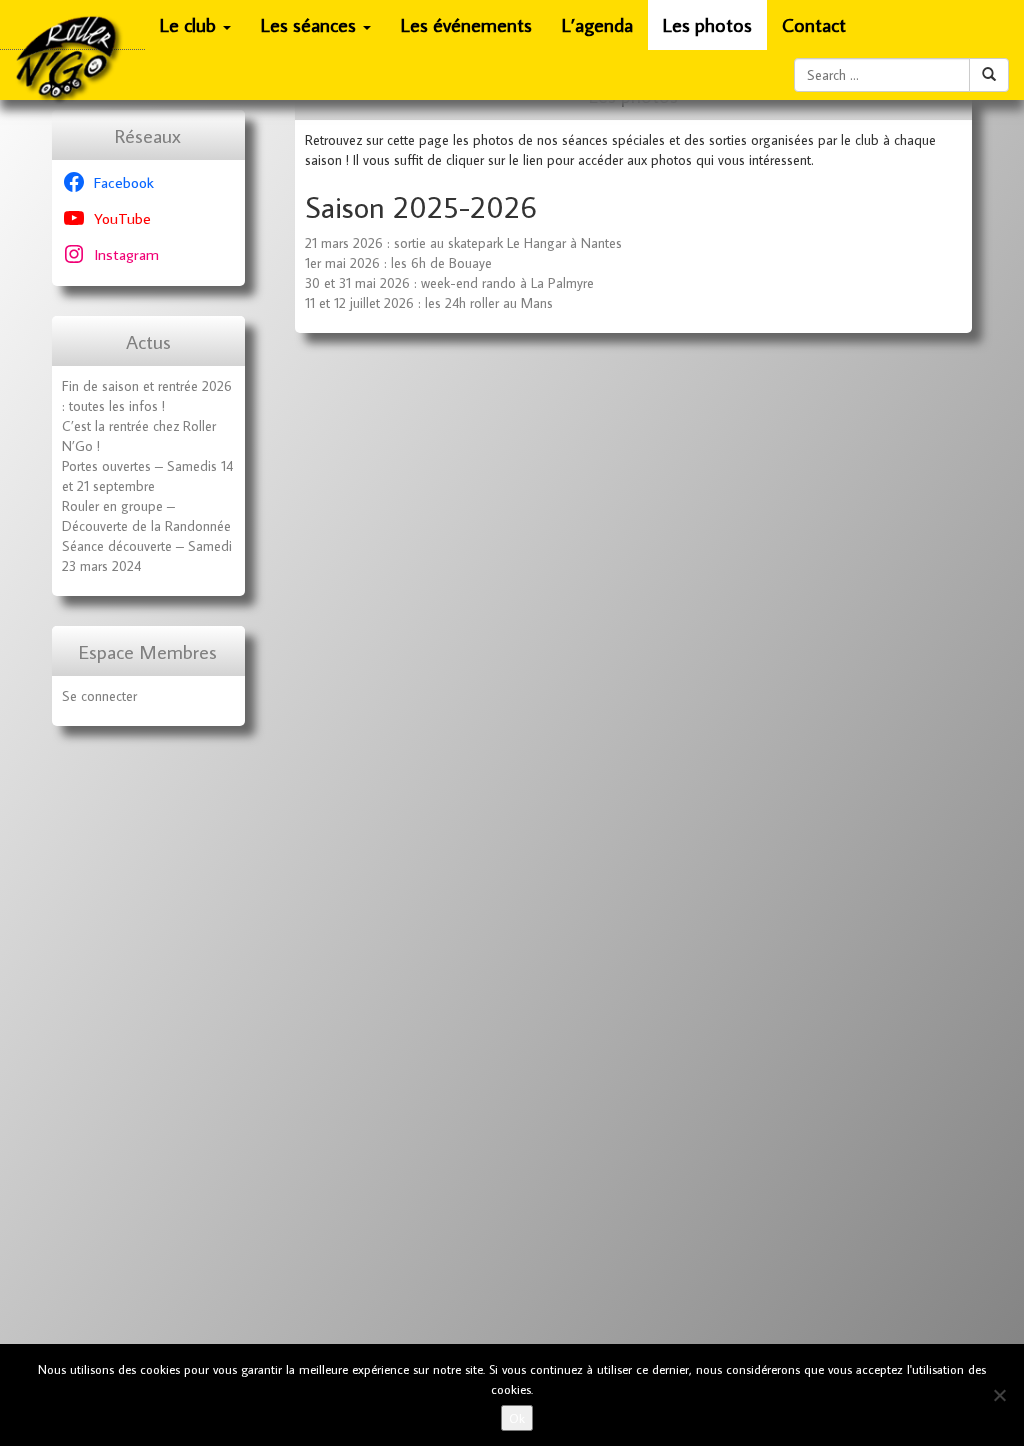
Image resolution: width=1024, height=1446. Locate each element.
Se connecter (99, 696)
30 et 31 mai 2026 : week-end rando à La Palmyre (449, 283)
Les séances (311, 24)
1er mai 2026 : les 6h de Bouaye (398, 263)
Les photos (707, 24)
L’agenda (597, 24)
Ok (517, 1418)
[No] (999, 1395)
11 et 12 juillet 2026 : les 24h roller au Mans (429, 303)
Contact (814, 24)
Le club (190, 24)
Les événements (466, 24)
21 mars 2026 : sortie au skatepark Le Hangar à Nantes (463, 243)
